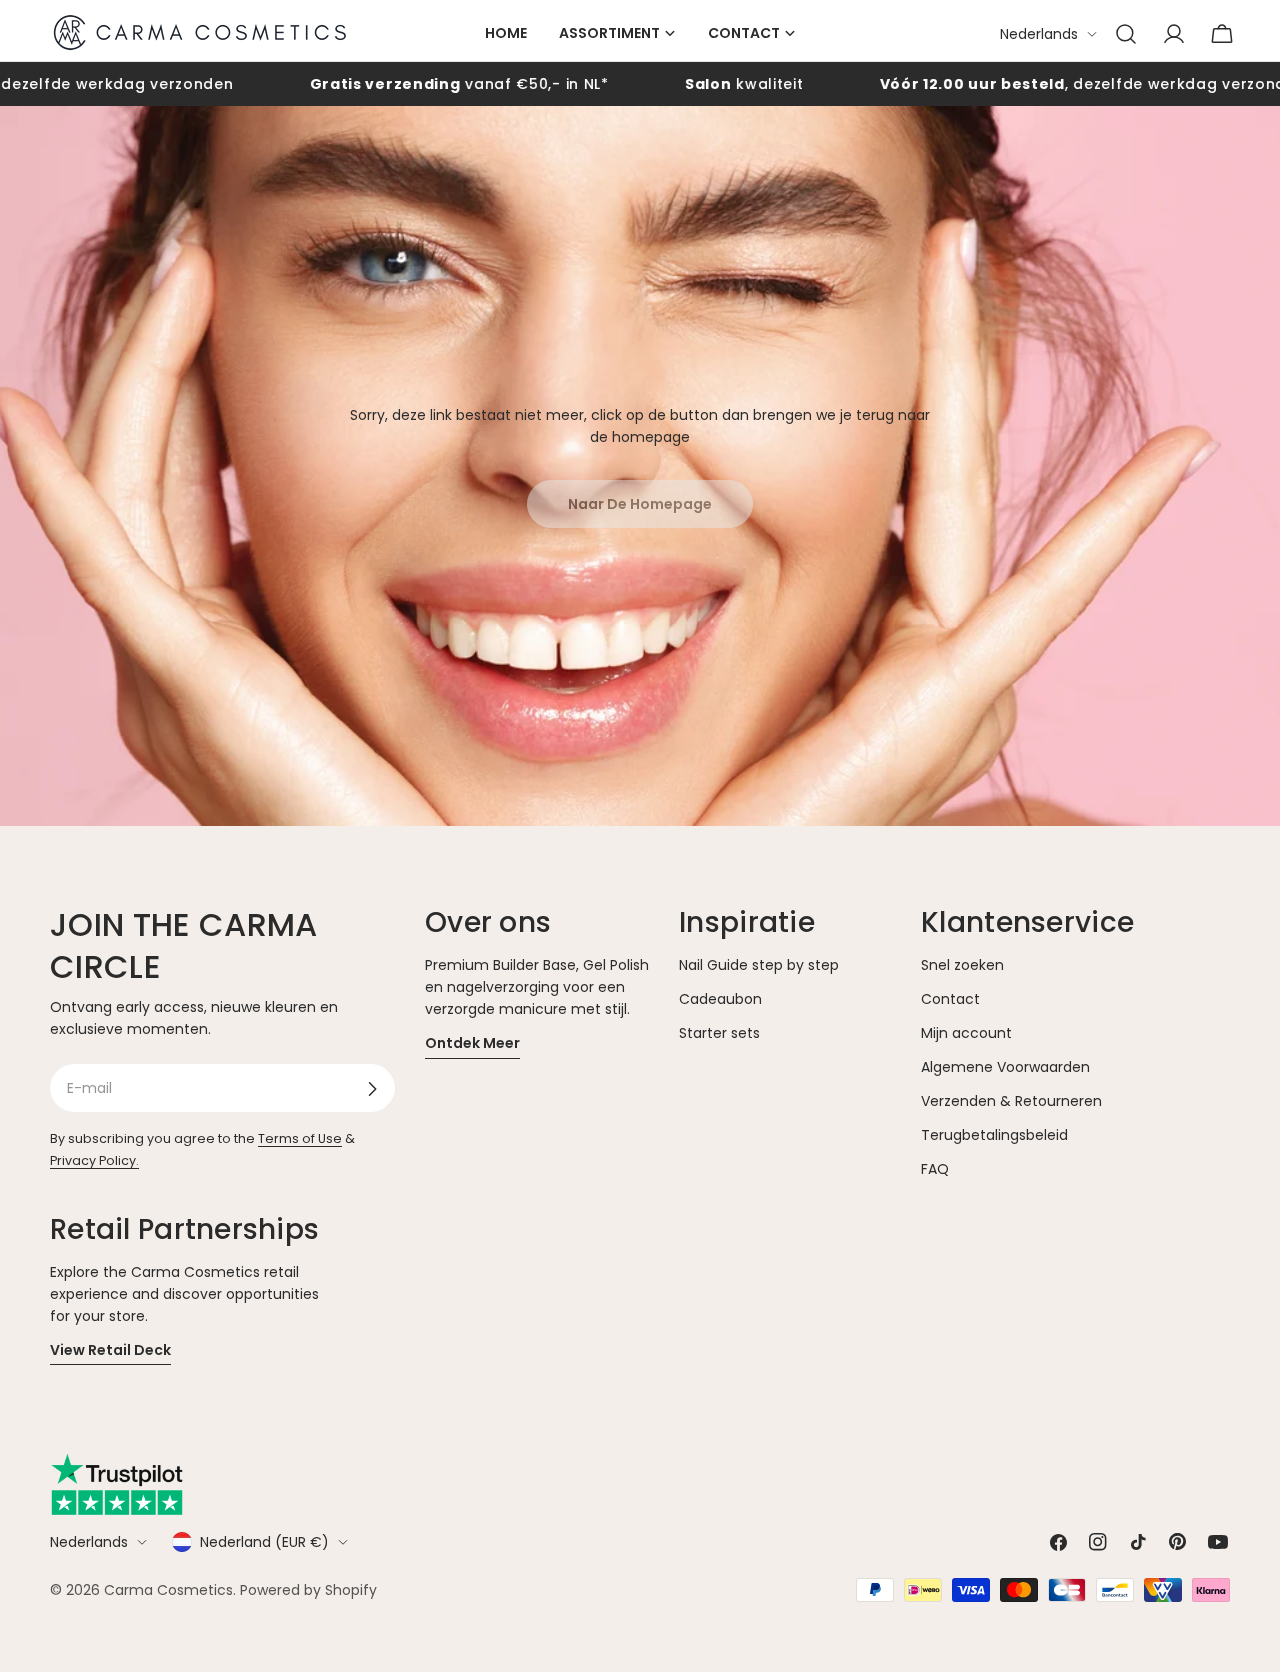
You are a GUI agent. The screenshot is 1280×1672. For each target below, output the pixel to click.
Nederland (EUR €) (264, 1542)
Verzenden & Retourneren (1011, 1102)
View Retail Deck (110, 1350)
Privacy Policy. (94, 1161)
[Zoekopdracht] (1126, 34)
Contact (950, 999)
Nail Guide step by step (759, 965)
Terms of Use (300, 1139)
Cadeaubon (720, 999)
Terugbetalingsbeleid (994, 1136)
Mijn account (966, 1034)
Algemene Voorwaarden (1005, 1068)
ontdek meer (472, 1044)
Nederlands (1039, 34)
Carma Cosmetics (168, 1590)
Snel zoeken (962, 965)
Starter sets (719, 1034)
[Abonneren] (372, 1089)
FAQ (935, 1170)
